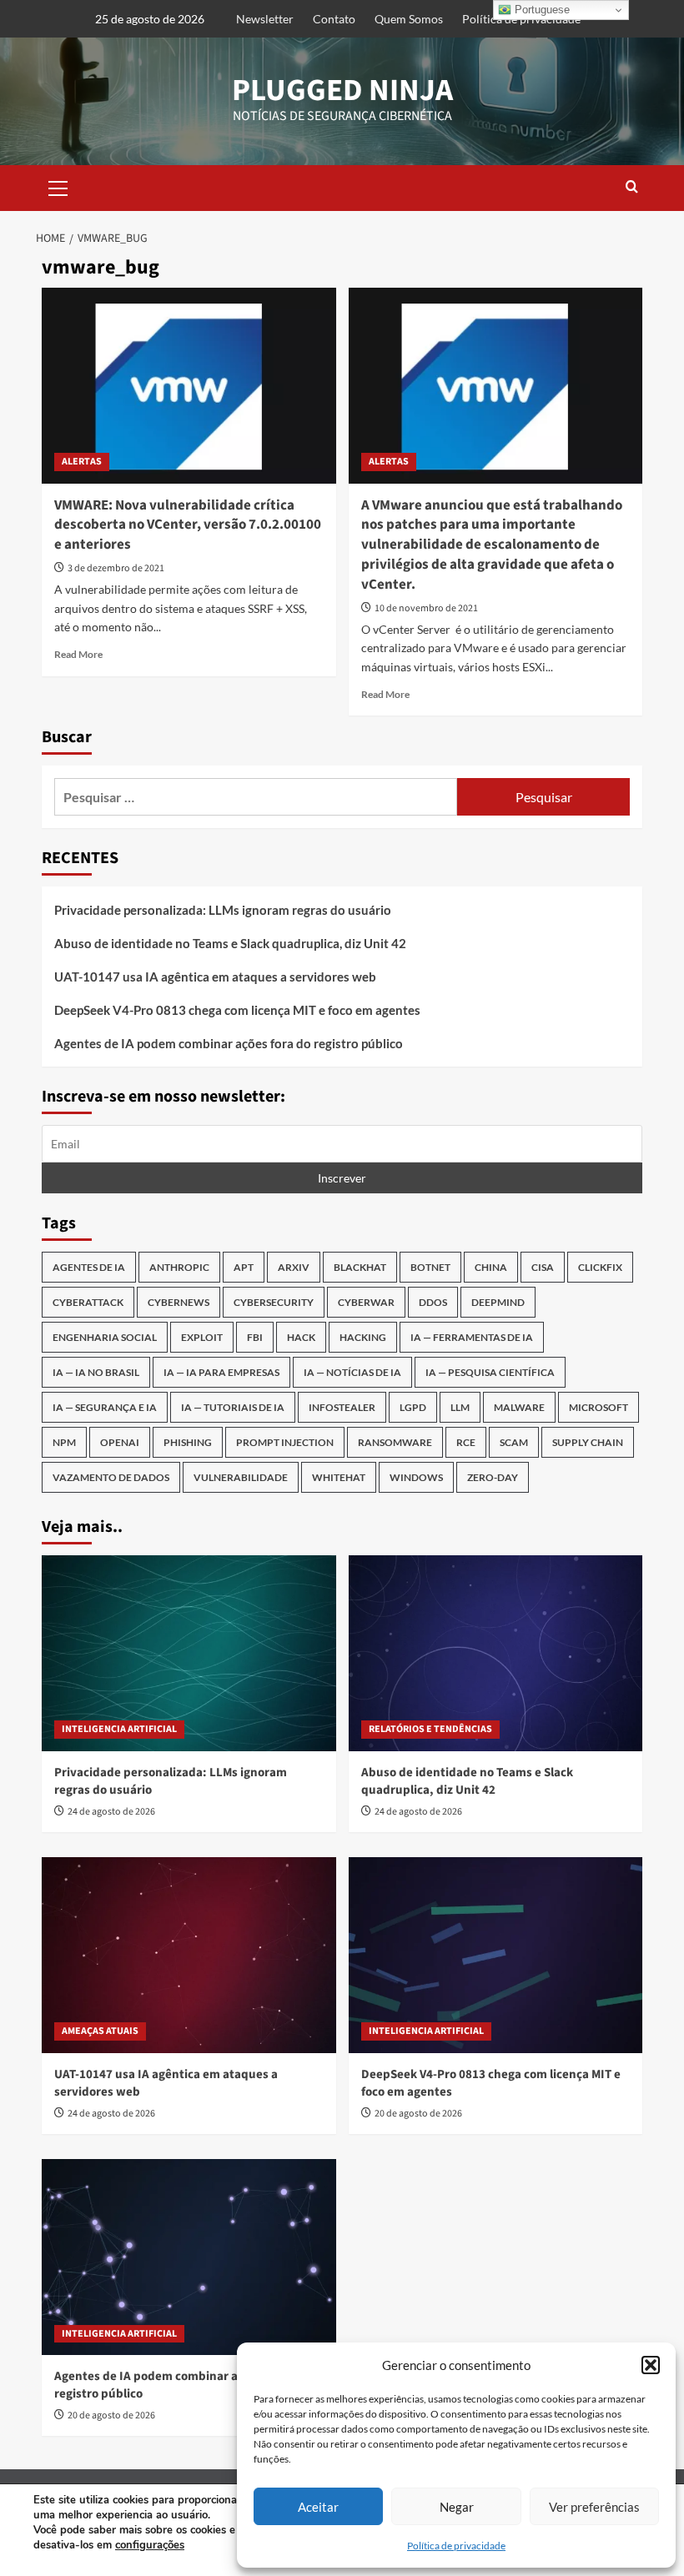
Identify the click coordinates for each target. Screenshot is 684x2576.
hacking (363, 1337)
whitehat (339, 1477)
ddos (433, 1302)
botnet (430, 1267)
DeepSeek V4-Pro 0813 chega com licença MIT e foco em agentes (237, 1010)
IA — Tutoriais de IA (233, 1407)
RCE (466, 1442)
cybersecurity (274, 1302)
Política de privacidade (456, 2546)
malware (519, 1407)
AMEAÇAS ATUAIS (100, 2031)
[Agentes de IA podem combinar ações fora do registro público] (189, 2257)
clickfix (600, 1267)
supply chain (588, 1442)
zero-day (493, 1477)
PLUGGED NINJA (342, 90)
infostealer (342, 1407)
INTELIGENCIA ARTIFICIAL (119, 1729)
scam (514, 1442)
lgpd (413, 1407)
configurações (150, 2545)
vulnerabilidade (241, 1477)
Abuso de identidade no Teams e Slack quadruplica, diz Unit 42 (230, 943)
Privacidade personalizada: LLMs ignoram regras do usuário (223, 910)
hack (301, 1337)
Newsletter (265, 19)
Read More (78, 654)
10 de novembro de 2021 (426, 608)
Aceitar (318, 2507)
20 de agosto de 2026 (418, 2114)
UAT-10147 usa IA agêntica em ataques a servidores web (215, 977)
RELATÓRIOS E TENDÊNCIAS (430, 1729)
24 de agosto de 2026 (111, 1812)
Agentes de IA (89, 1267)
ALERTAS (82, 462)
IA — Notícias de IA (352, 1372)
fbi (255, 1337)
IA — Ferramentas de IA (472, 1337)
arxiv (294, 1267)
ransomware (395, 1442)
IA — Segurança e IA (105, 1407)
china (491, 1267)
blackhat (360, 1267)
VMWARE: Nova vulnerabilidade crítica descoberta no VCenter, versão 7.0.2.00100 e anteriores (188, 525)
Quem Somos (409, 19)
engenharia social (105, 1337)
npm (64, 1442)
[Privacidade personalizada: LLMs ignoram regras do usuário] (189, 1653)
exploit (202, 1337)
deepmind (498, 1302)
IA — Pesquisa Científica (490, 1372)
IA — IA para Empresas (221, 1372)
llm (460, 1407)
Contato (334, 19)
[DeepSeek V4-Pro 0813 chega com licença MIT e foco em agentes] (496, 1955)
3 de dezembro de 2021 (116, 568)
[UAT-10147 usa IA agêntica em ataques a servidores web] (189, 1955)
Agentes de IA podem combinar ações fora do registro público (229, 1043)
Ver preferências (594, 2507)
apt (244, 1267)
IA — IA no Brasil (96, 1372)
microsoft (598, 1407)
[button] (651, 2365)
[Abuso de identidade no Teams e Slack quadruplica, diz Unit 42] (496, 1653)
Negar (457, 2507)
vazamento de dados (111, 1477)
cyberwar (366, 1302)
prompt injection (285, 1442)
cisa (543, 1267)
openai (120, 1442)
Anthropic (179, 1267)
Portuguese (541, 10)
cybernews (179, 1302)
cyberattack (88, 1302)
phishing (188, 1442)
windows (416, 1477)
